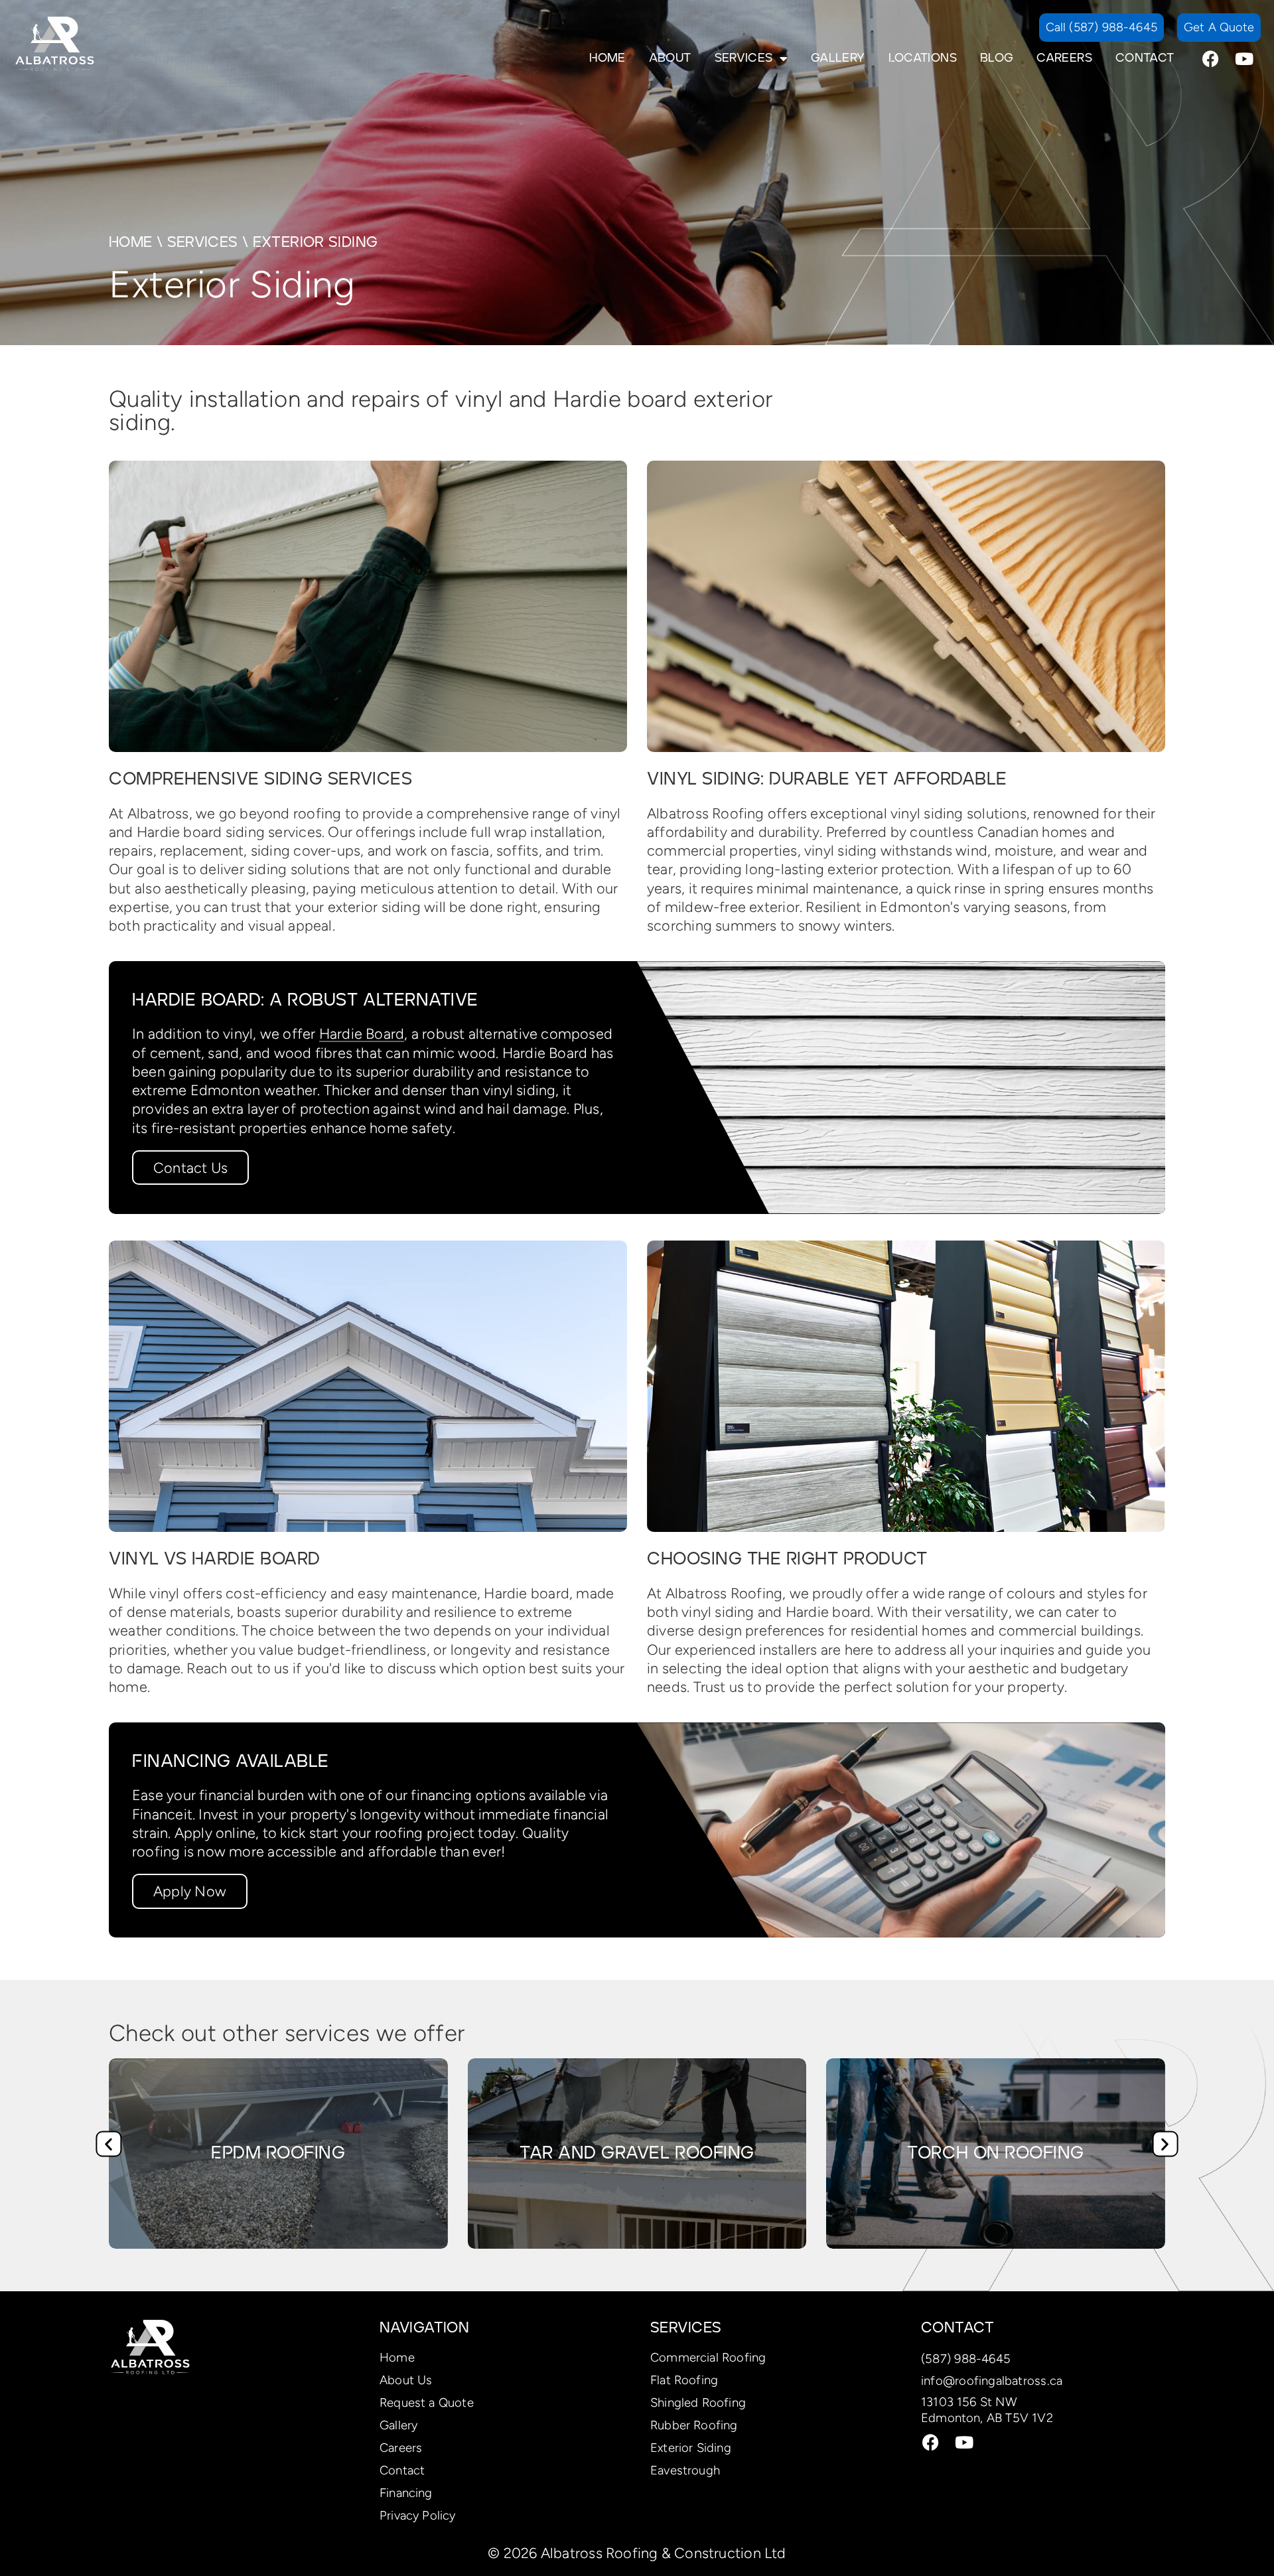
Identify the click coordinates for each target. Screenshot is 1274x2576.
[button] (108, 2144)
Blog (997, 58)
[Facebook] (1211, 58)
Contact (1145, 58)
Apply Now (190, 1891)
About (670, 58)
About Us (406, 2380)
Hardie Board (362, 1033)
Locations (923, 58)
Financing (406, 2493)
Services (744, 58)
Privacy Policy (418, 2515)
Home (607, 58)
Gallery (838, 58)
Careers (1064, 58)
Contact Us (190, 1168)
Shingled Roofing (698, 2402)
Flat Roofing (684, 2380)
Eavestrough (685, 2470)
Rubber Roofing (694, 2425)
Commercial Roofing (708, 2357)
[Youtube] (1244, 58)
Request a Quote (427, 2402)
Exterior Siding (691, 2448)
